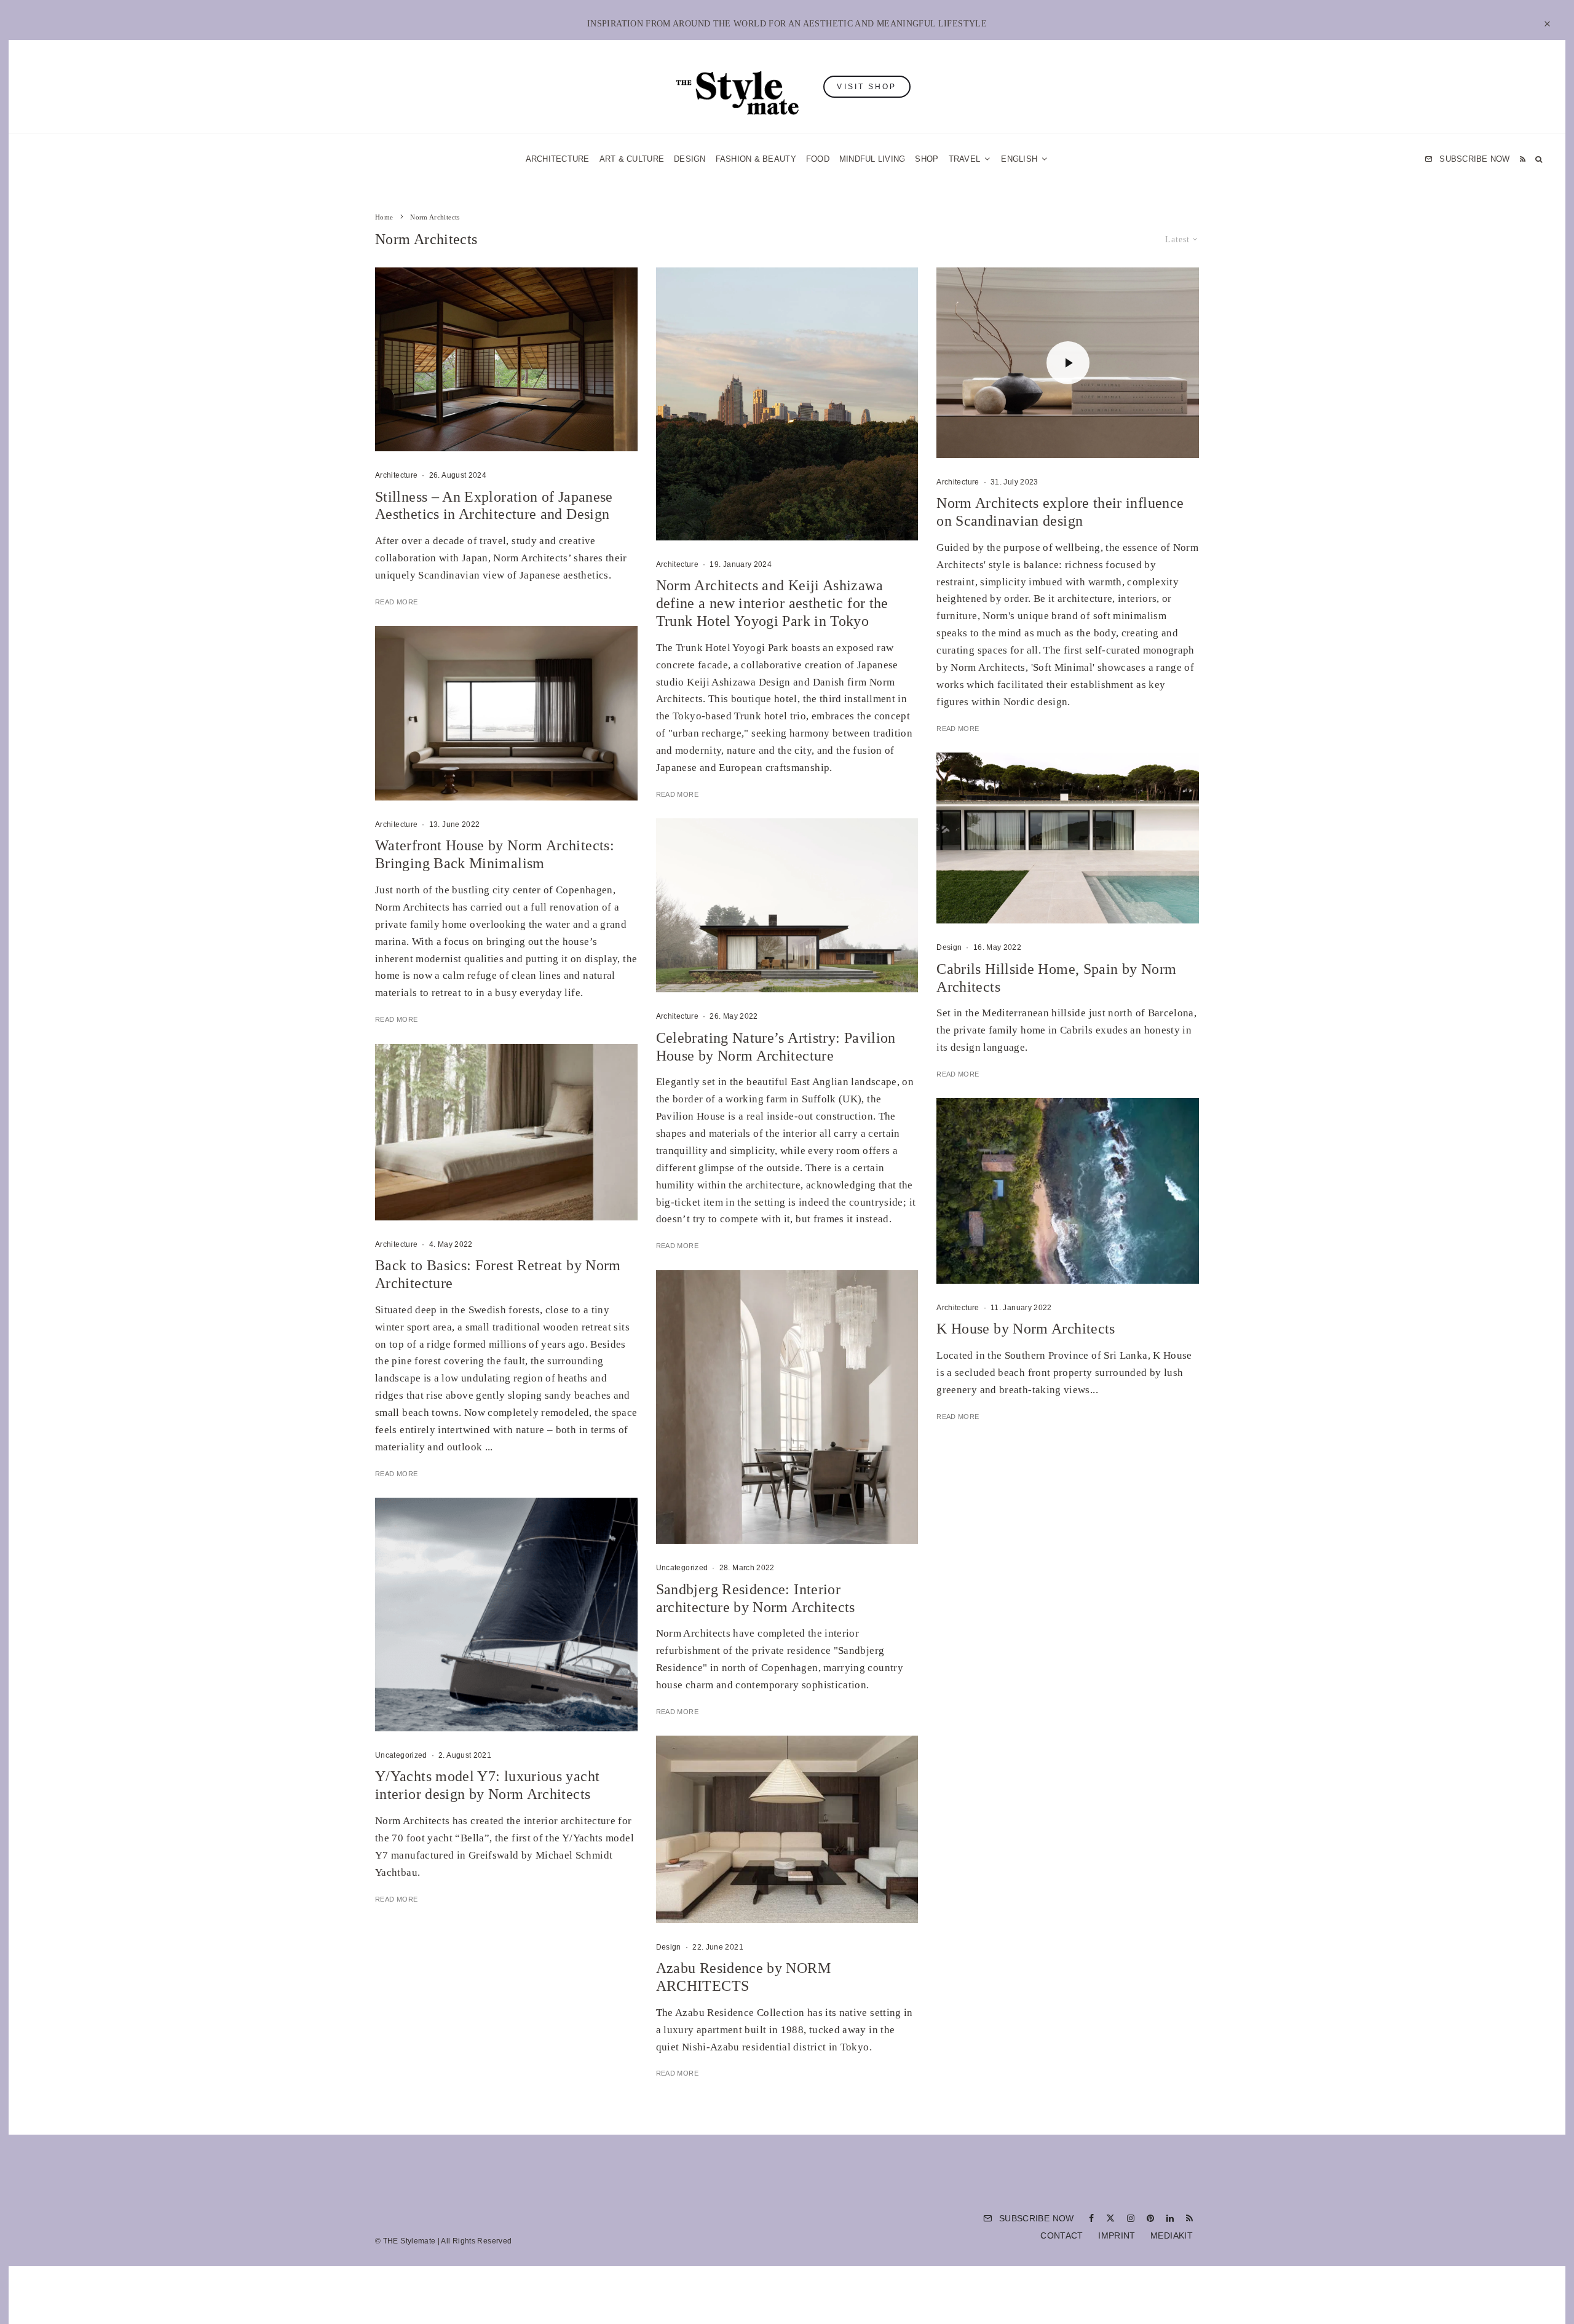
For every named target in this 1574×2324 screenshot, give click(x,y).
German (912, 1283)
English (912, 1306)
